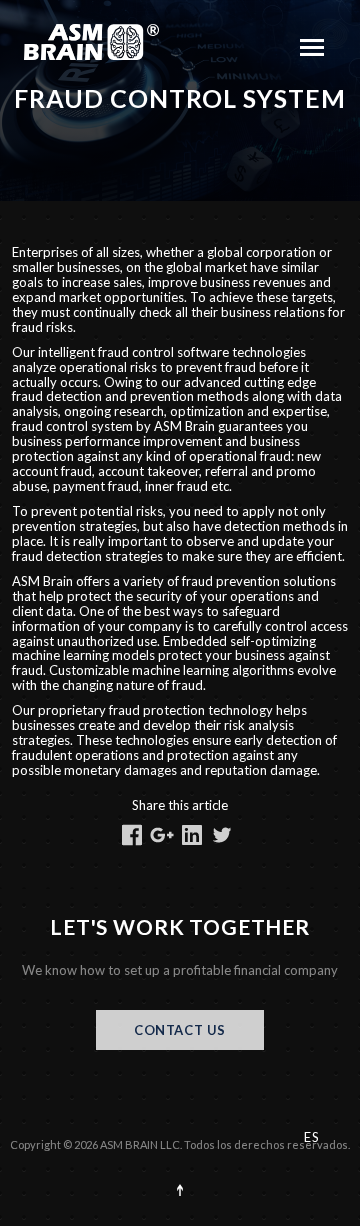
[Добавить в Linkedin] (192, 835)
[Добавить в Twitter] (222, 835)
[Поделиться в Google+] (162, 835)
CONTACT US (179, 1030)
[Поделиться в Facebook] (132, 835)
